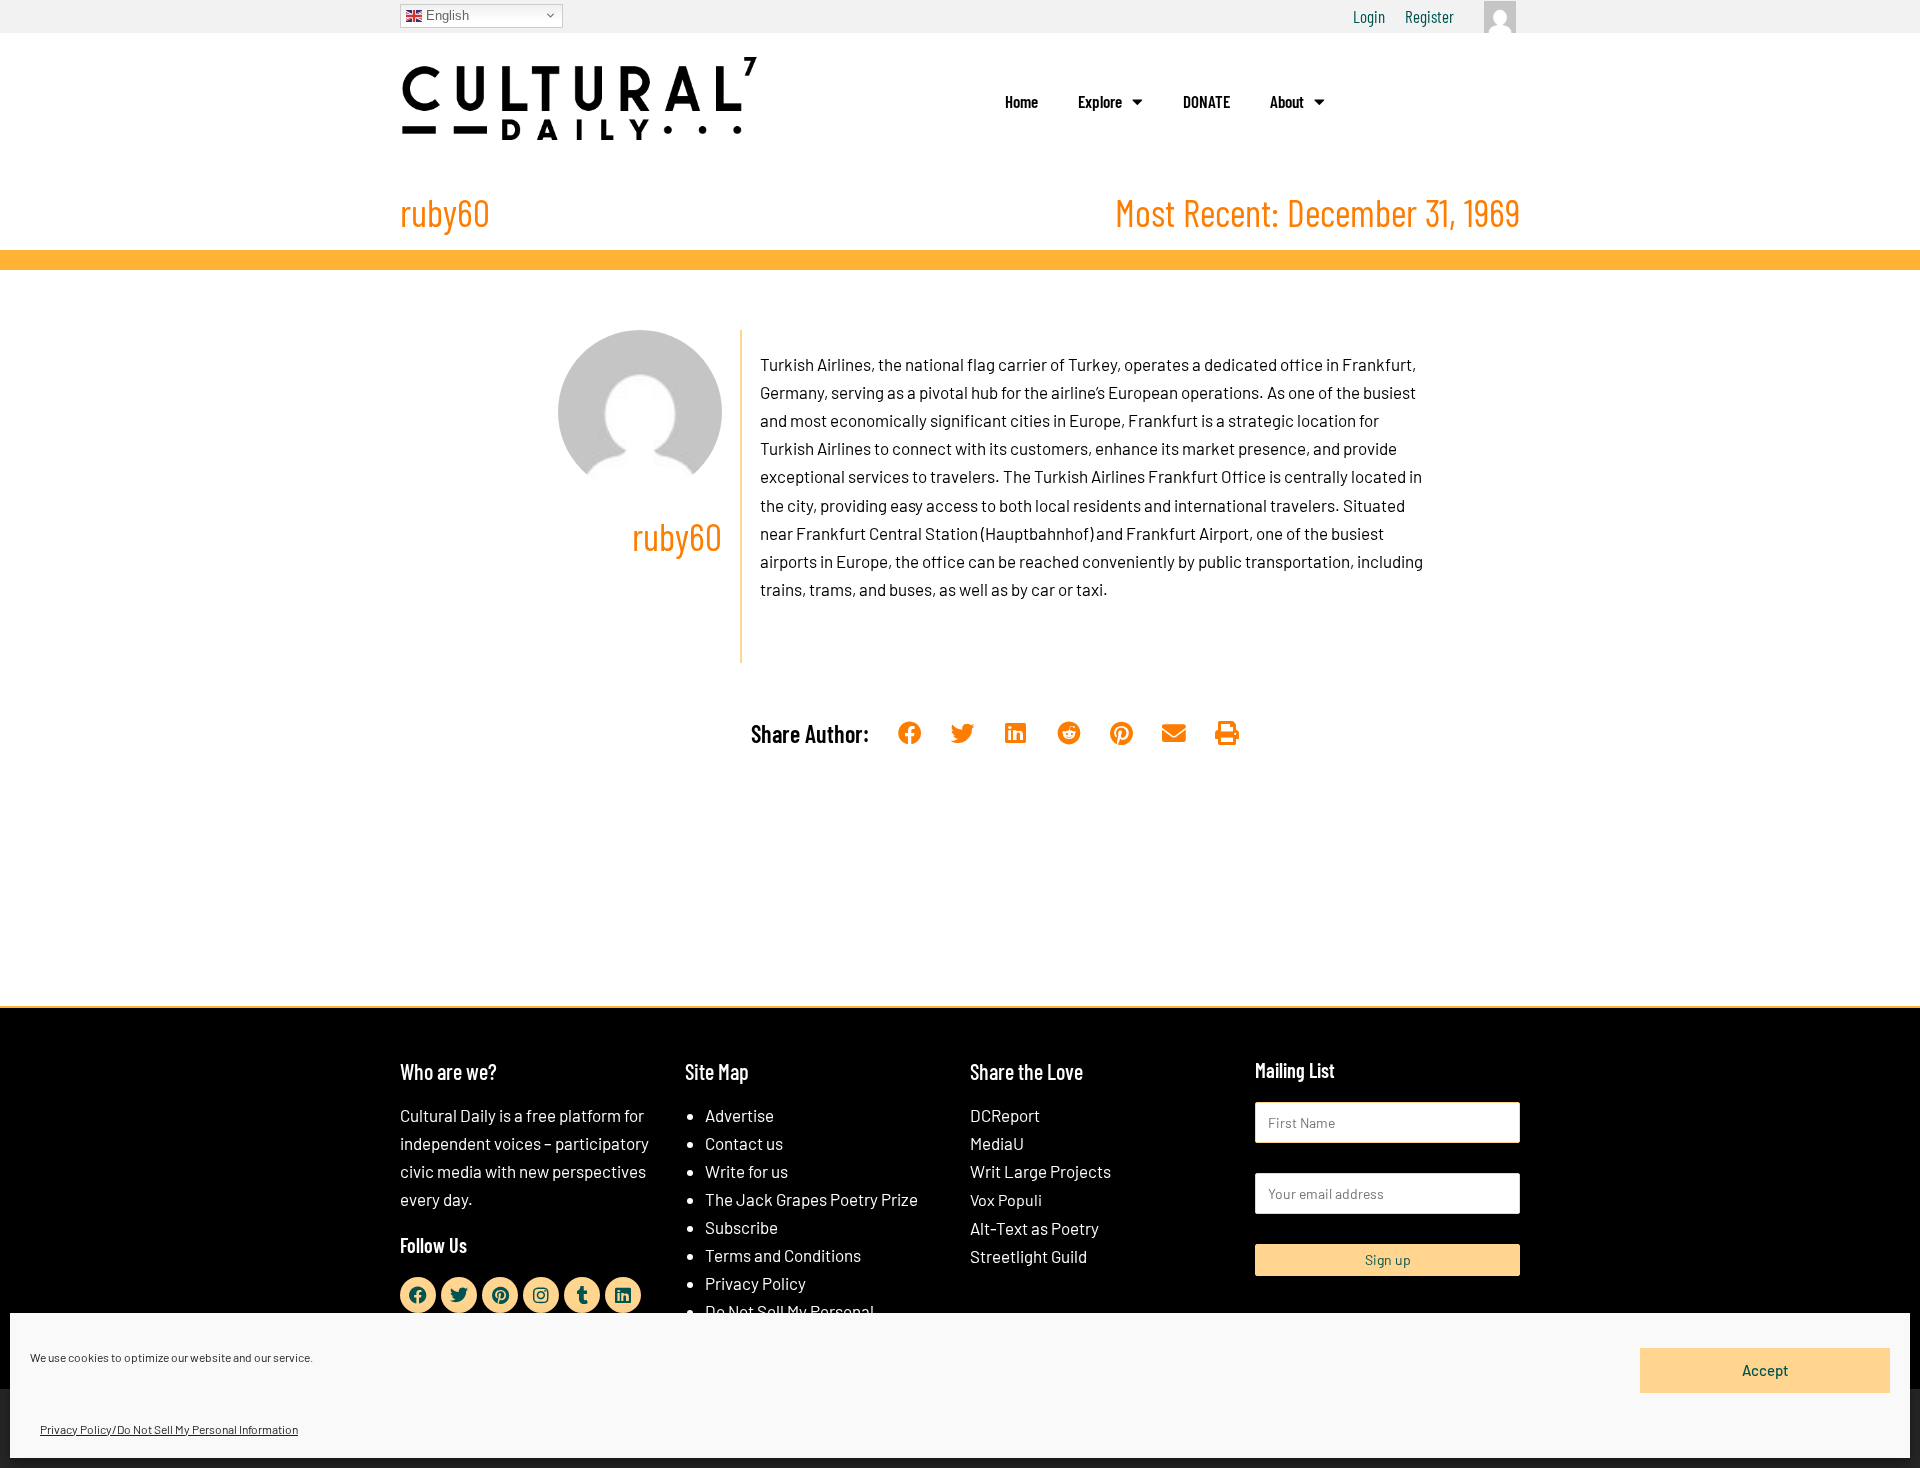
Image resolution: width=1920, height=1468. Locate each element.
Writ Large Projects (1040, 1171)
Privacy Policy (755, 1283)
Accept (1765, 1370)
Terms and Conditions (783, 1255)
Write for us (746, 1171)
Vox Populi (1006, 1199)
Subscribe (741, 1227)
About (1287, 101)
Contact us (744, 1143)
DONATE (1206, 101)
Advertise (739, 1115)
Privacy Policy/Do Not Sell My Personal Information (169, 1429)
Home (1021, 101)
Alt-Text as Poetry (1034, 1228)
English (445, 14)
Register (1429, 16)
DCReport (1005, 1115)
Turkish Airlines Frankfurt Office (1150, 476)
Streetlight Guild (1028, 1256)
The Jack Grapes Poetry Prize (811, 1199)
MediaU (997, 1143)
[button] (910, 734)
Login (1369, 16)
